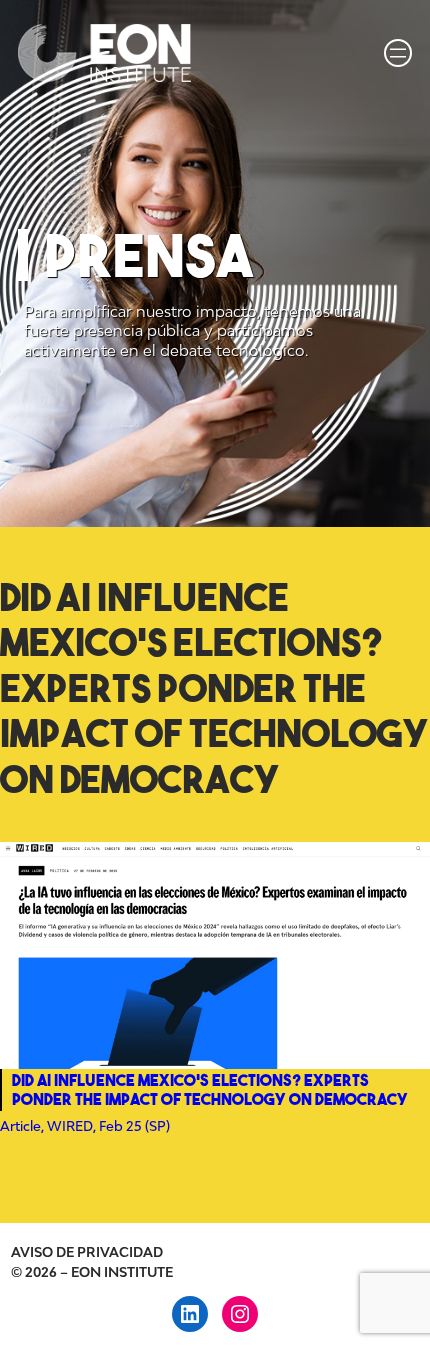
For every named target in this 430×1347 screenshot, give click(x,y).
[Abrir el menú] (398, 53)
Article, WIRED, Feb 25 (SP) (85, 1126)
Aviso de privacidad (87, 1252)
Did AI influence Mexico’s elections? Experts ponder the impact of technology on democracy (215, 688)
